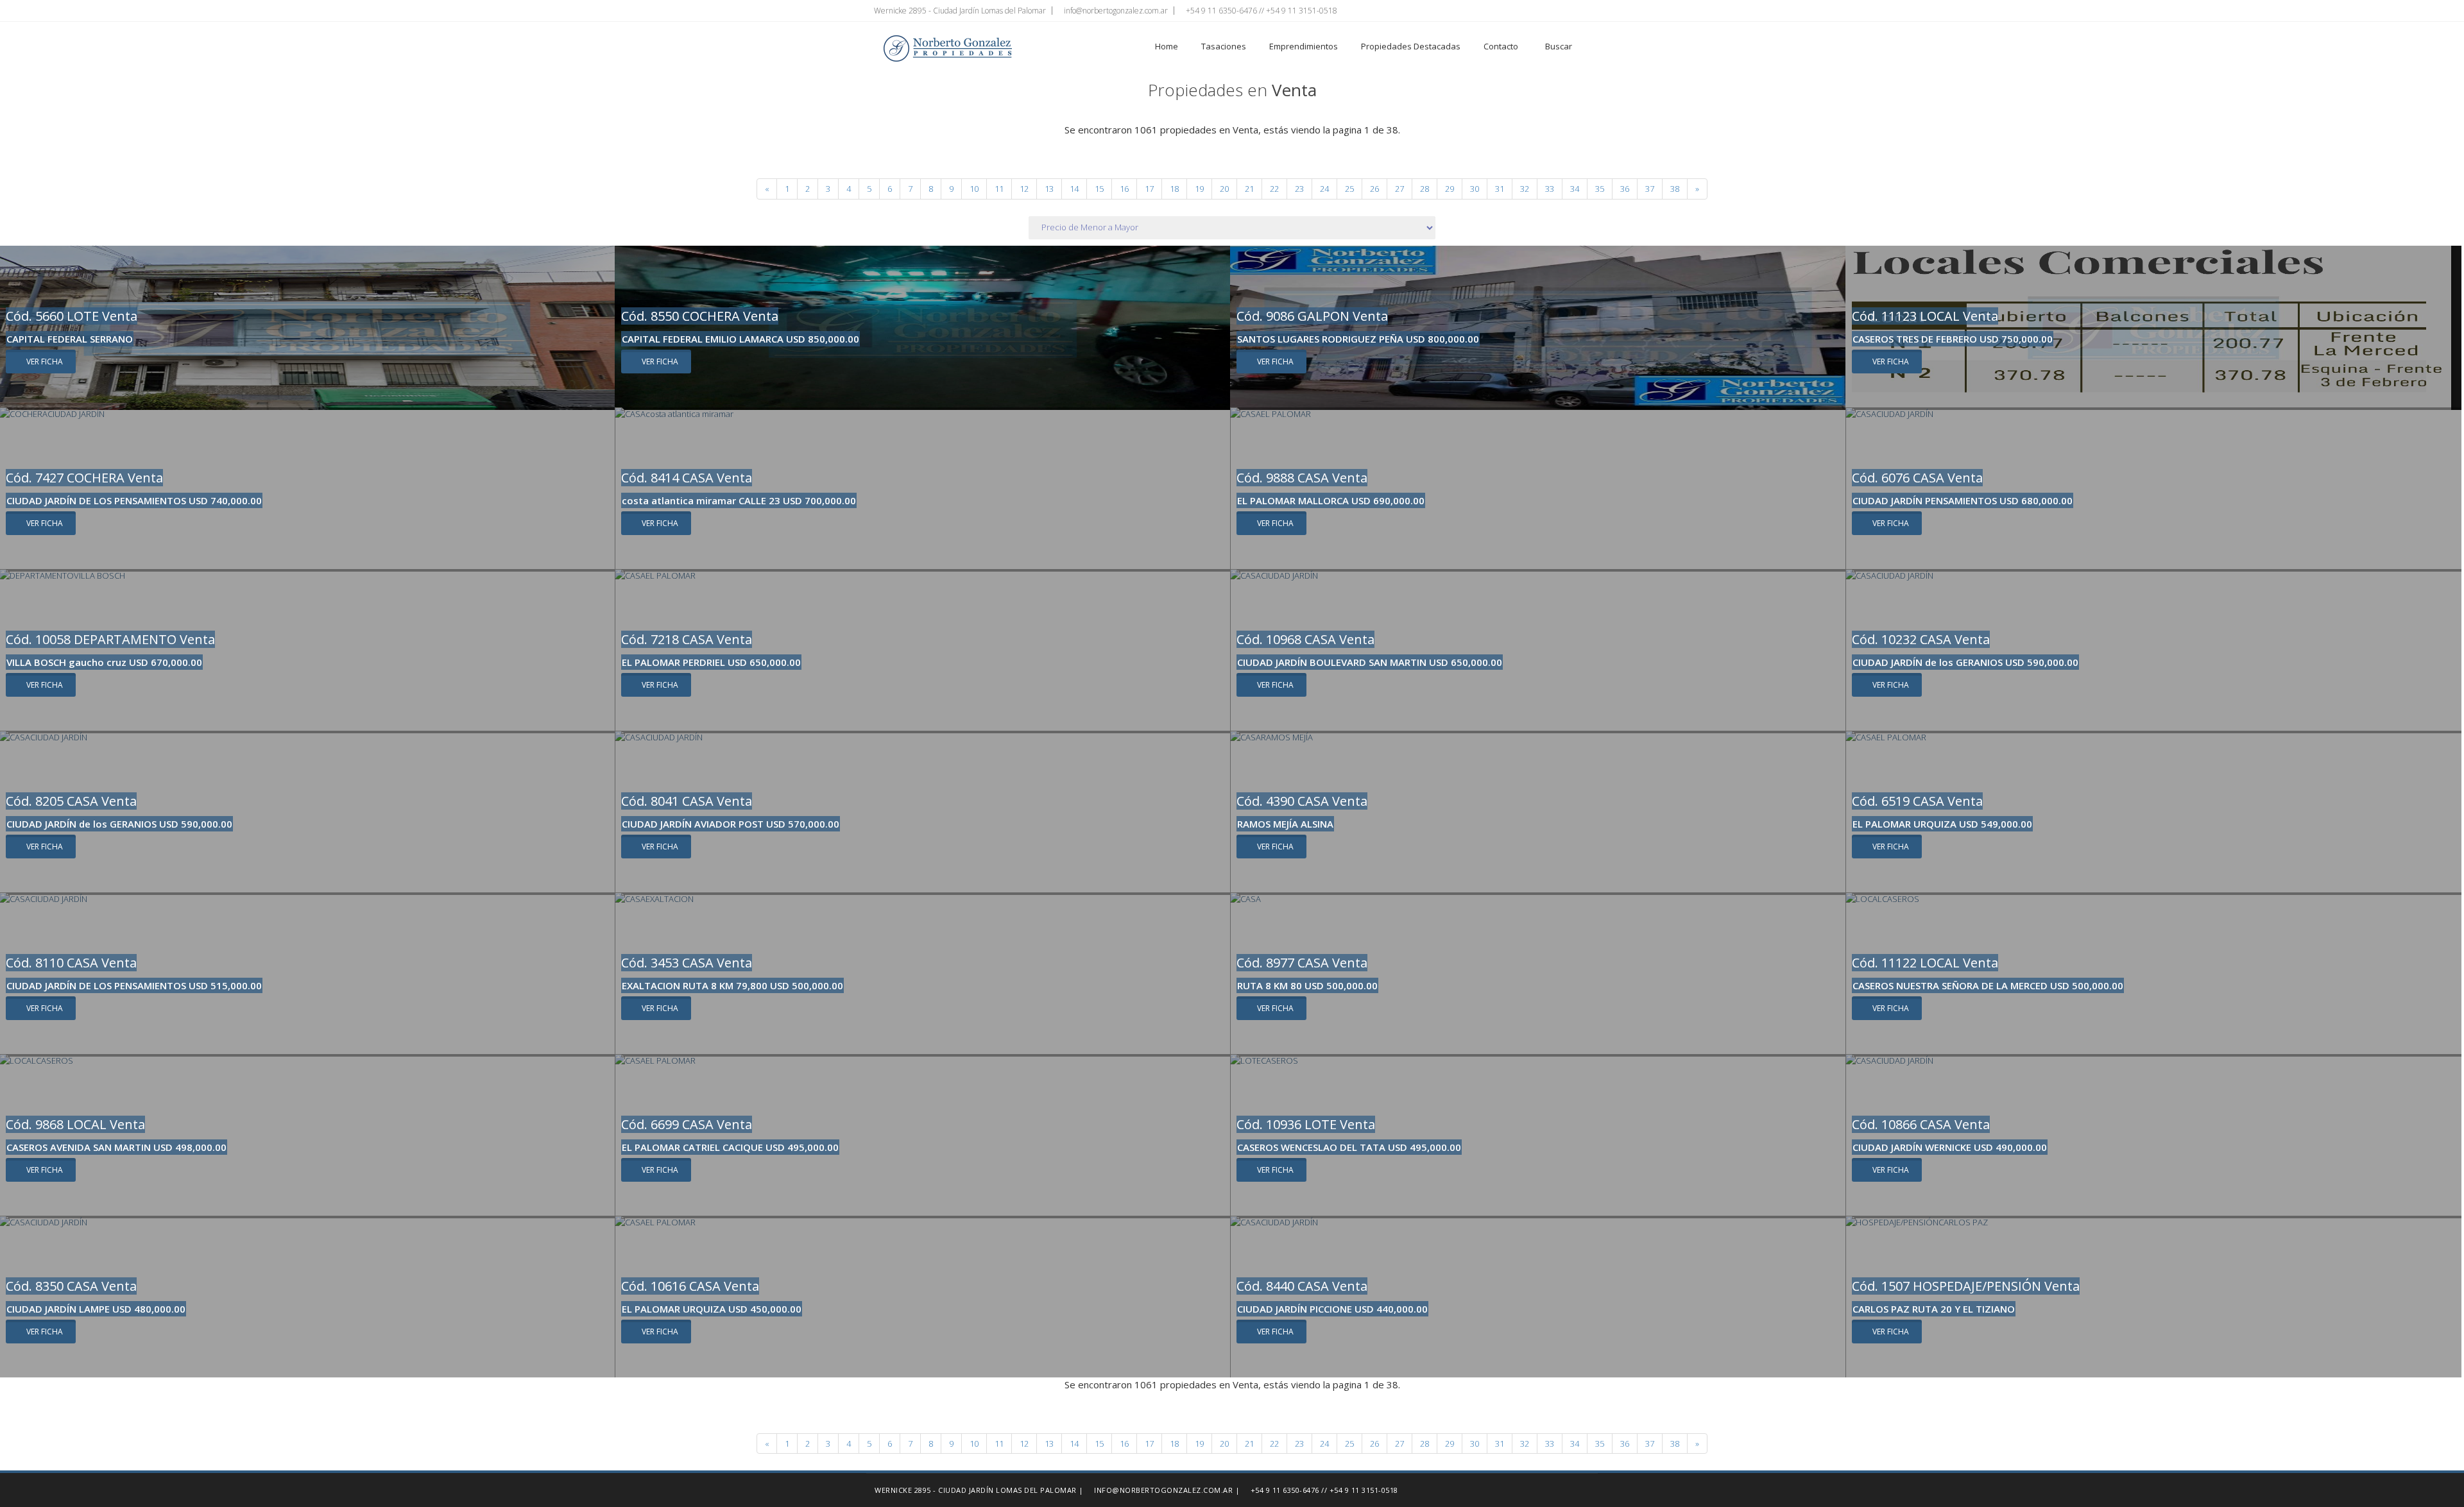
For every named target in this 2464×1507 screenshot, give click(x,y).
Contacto (1501, 46)
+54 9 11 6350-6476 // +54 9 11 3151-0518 (1261, 11)
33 (1550, 189)
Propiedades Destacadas (1411, 46)
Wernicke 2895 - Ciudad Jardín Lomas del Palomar (959, 11)
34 (1575, 189)
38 (1675, 189)
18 (1174, 189)
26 (1374, 189)
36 (1625, 189)
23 (1299, 189)
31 (1500, 189)
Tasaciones (1224, 46)
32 (1525, 189)
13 (1049, 189)
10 (974, 189)
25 (1349, 189)
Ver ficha (44, 362)
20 (1224, 189)
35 (1600, 189)
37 (1650, 189)
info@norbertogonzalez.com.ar (1115, 11)
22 (1274, 189)
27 (1399, 189)
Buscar (1558, 46)
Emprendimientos (1304, 46)
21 (1249, 189)
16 (1124, 189)
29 (1450, 189)
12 (1024, 189)
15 (1099, 189)
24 (1324, 189)
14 (1074, 189)
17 (1149, 189)
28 (1425, 189)
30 (1475, 189)
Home (1167, 46)
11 (999, 189)
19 (1199, 189)
